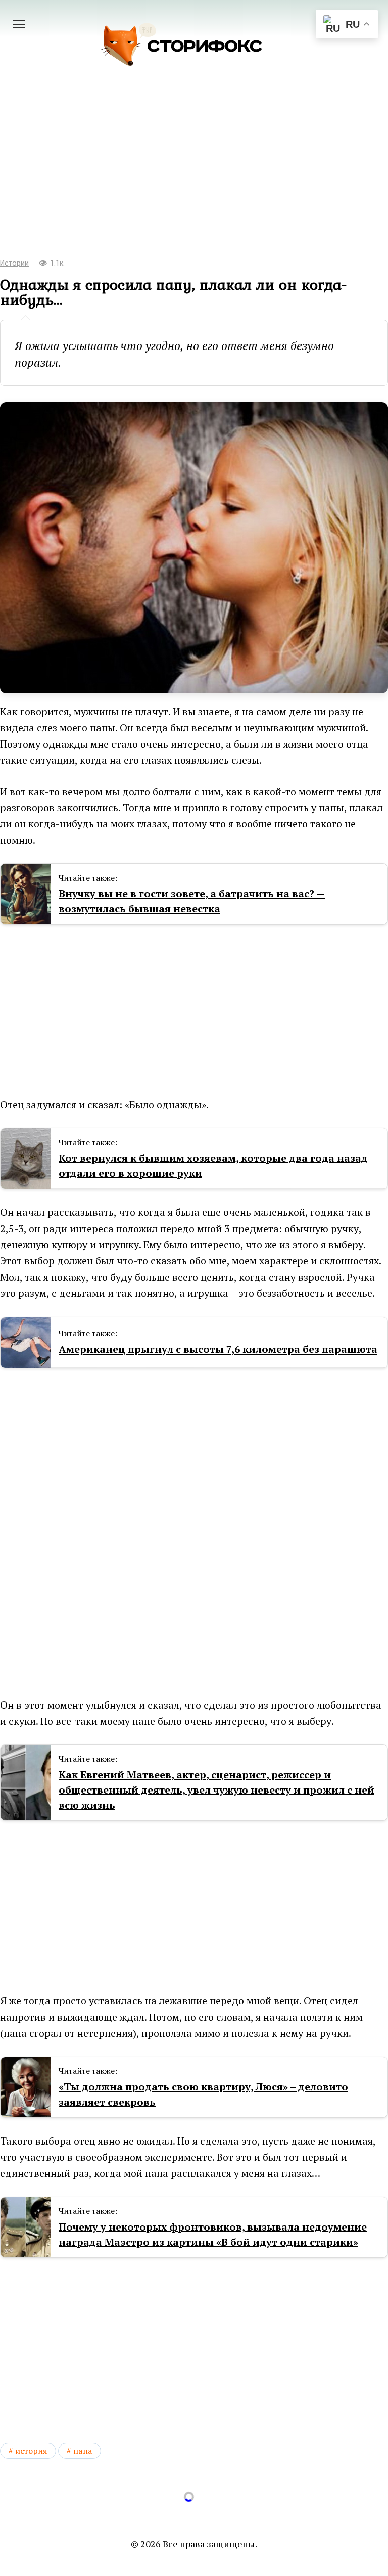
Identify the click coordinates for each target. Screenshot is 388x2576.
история (31, 2451)
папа (83, 2451)
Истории (14, 263)
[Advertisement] (194, 167)
